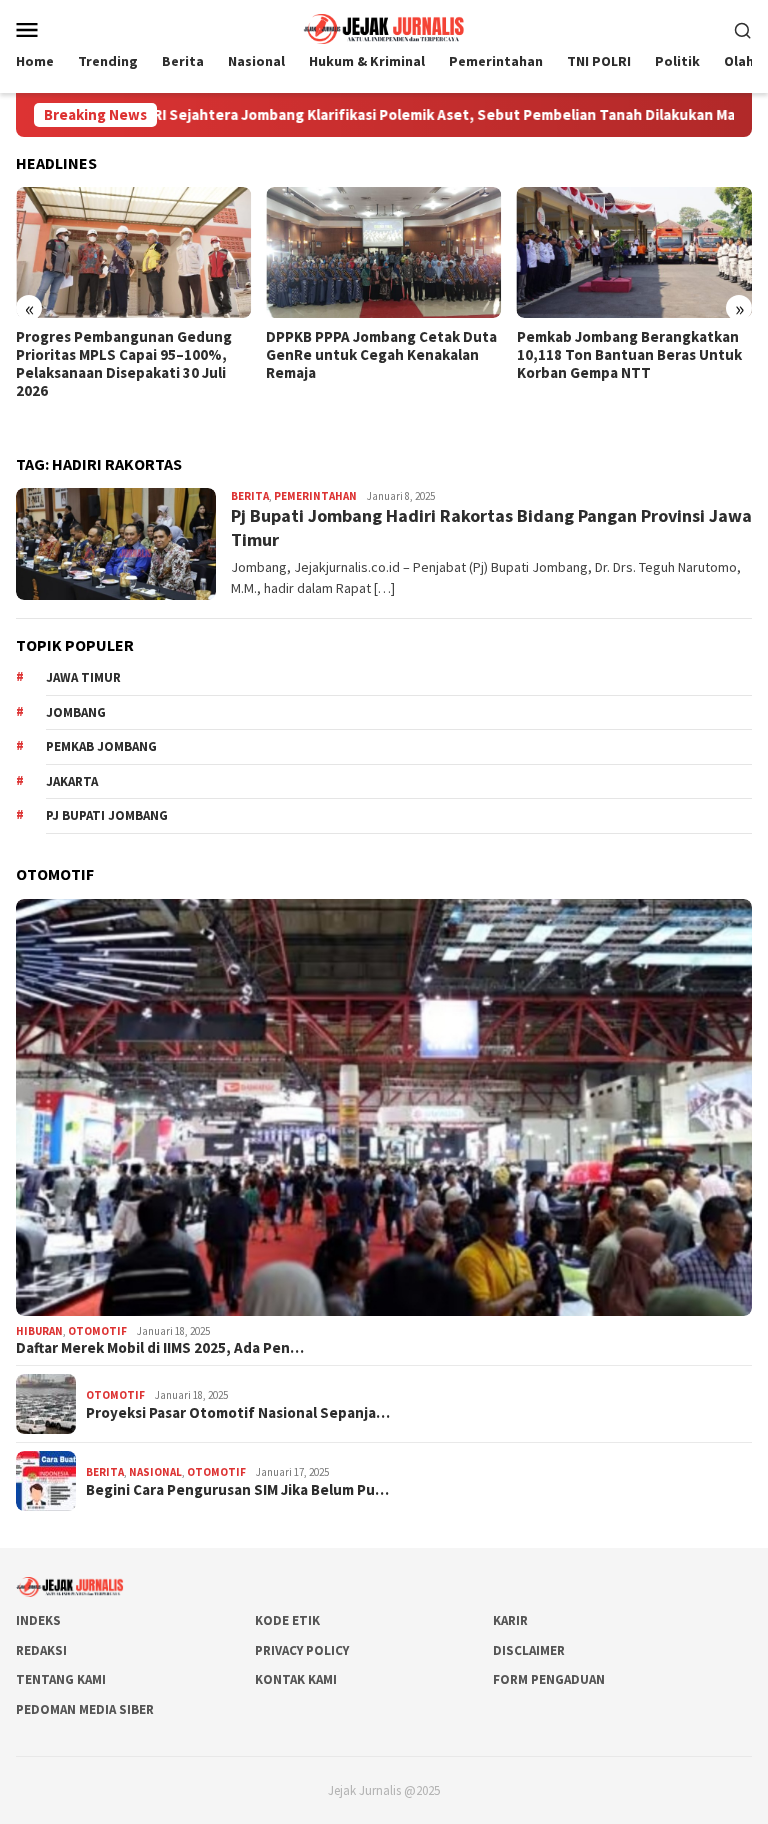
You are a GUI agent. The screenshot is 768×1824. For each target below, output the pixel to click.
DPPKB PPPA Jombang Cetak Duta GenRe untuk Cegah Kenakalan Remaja (381, 355)
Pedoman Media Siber (85, 1709)
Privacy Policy (302, 1650)
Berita (250, 496)
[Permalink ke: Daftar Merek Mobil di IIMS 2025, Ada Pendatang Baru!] (384, 1107)
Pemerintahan (315, 496)
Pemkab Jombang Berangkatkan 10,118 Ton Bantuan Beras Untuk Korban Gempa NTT (629, 355)
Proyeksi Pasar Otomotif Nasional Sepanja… (238, 1413)
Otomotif (97, 1331)
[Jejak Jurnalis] (384, 27)
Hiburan (39, 1331)
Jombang (76, 712)
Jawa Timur (83, 677)
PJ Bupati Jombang (107, 815)
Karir (510, 1620)
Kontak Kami (296, 1679)
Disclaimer (529, 1650)
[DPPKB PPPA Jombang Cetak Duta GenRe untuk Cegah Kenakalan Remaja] (383, 253)
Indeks (38, 1620)
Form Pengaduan (549, 1679)
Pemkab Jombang (101, 746)
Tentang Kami (61, 1679)
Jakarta (72, 781)
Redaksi (41, 1650)
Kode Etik (287, 1620)
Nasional (155, 1472)
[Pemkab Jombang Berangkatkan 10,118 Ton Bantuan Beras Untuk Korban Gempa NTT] (634, 253)
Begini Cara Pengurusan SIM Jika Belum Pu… (237, 1490)
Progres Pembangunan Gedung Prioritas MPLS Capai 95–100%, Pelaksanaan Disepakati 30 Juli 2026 (124, 364)
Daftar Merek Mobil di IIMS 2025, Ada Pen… (160, 1348)
